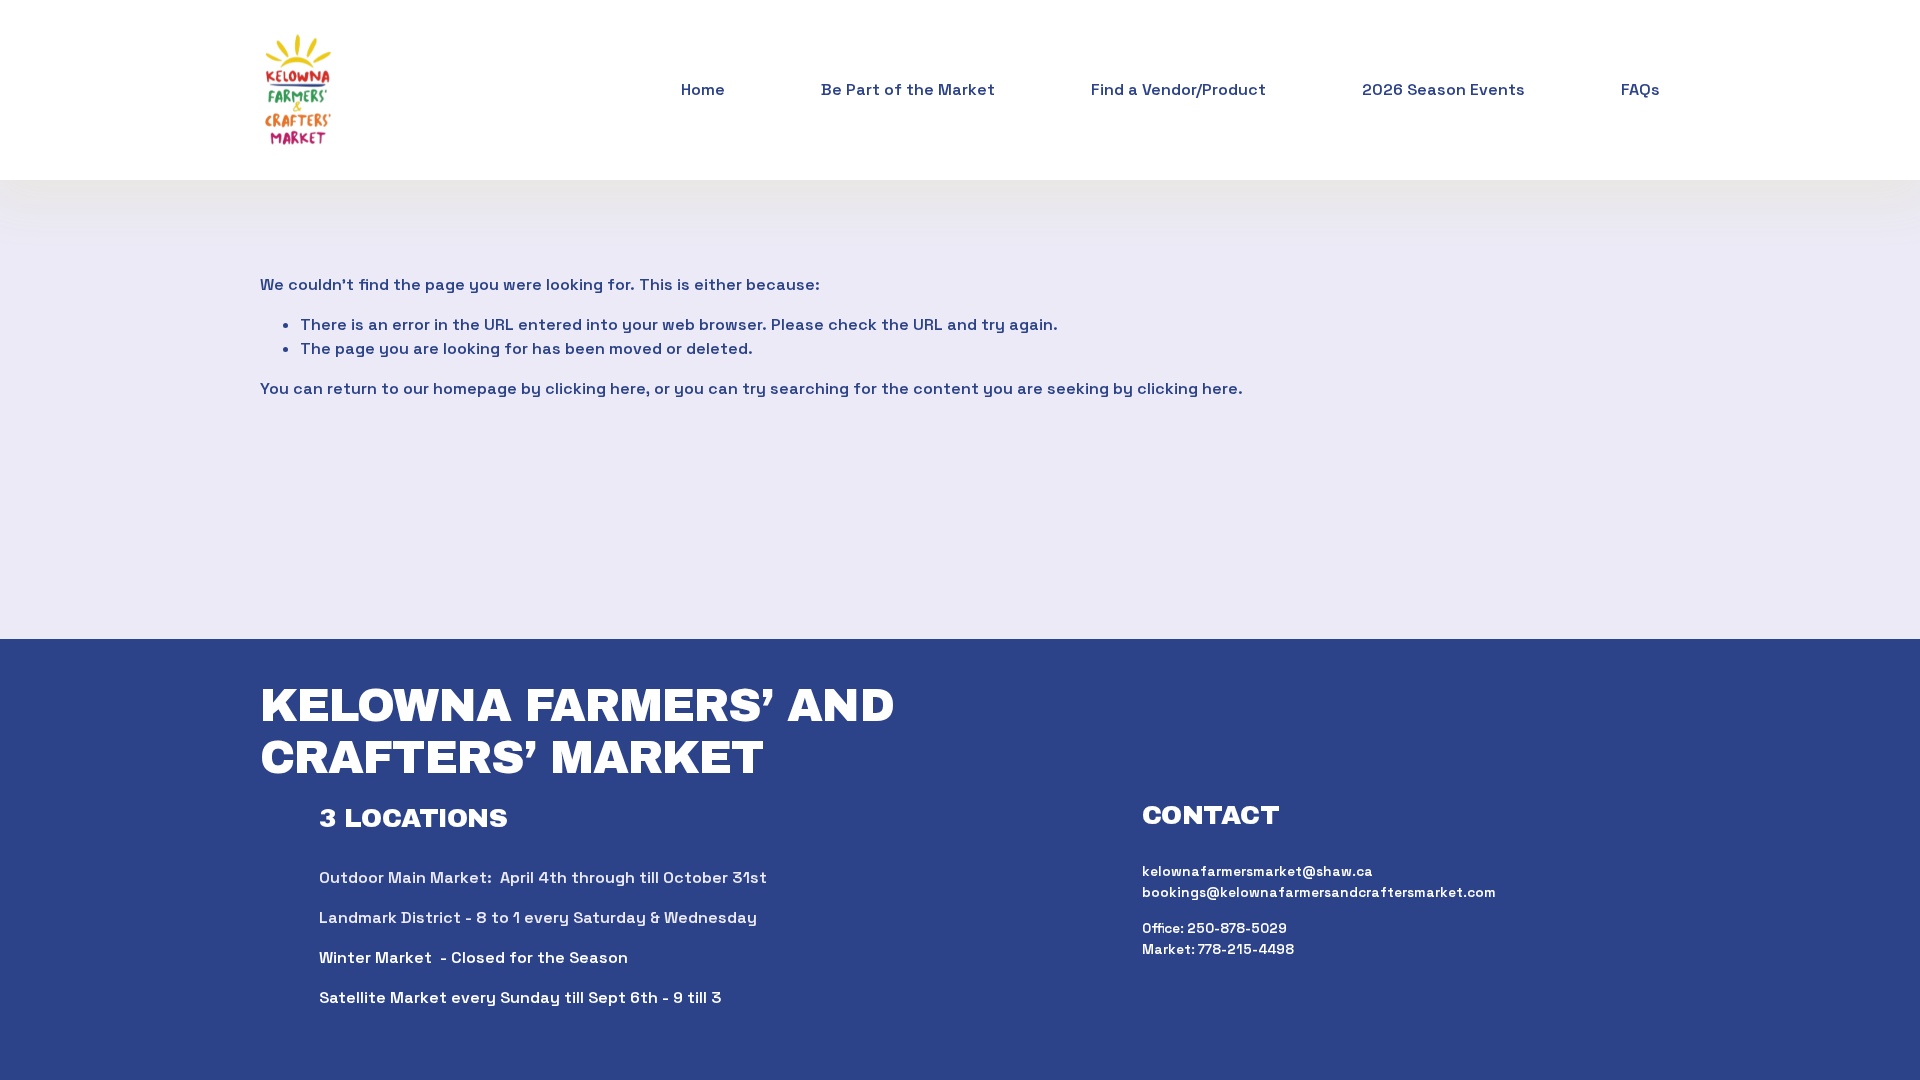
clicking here (595, 388)
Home (703, 89)
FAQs (1640, 89)
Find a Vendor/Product (1178, 89)
